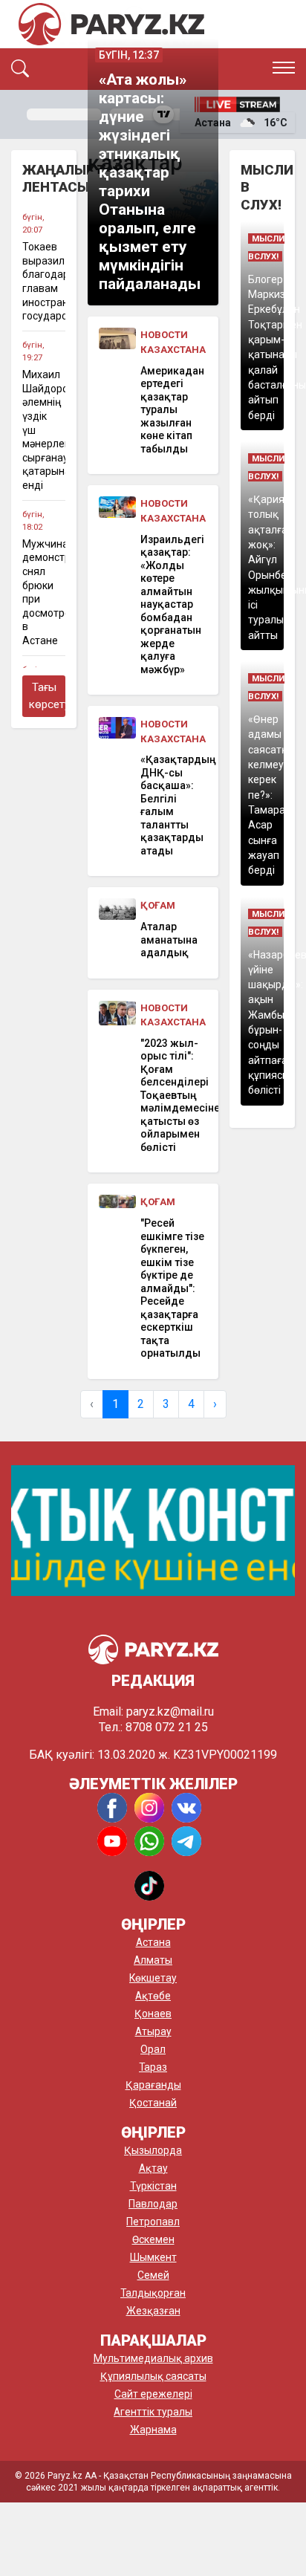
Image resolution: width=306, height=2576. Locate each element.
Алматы (153, 1960)
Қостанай (153, 2103)
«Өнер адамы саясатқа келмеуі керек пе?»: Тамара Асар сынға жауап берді (271, 795)
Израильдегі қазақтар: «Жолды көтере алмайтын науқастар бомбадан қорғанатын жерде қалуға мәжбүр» (172, 604)
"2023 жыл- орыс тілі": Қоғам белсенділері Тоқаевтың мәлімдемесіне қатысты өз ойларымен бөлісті (174, 1095)
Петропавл (153, 2222)
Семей (153, 2275)
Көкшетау (153, 1978)
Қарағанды (153, 2085)
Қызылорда (153, 2150)
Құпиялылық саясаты (153, 2376)
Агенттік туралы (153, 2412)
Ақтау (153, 2168)
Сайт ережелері (153, 2394)
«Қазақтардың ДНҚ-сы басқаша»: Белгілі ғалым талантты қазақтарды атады (174, 805)
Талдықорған (153, 2293)
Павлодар (153, 2204)
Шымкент (153, 2257)
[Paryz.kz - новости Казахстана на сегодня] (111, 24)
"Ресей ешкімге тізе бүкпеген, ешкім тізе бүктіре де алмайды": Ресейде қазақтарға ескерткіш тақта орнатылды (172, 1288)
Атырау (153, 2031)
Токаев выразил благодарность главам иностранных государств (44, 281)
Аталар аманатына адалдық (169, 940)
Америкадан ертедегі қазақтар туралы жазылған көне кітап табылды (172, 410)
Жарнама (153, 2430)
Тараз (153, 2067)
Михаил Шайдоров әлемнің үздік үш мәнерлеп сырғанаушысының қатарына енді (44, 430)
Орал (153, 2049)
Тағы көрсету (47, 696)
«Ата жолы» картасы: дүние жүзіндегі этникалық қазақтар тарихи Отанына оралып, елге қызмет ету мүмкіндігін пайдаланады (150, 182)
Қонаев (153, 2014)
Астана (153, 1942)
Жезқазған (153, 2311)
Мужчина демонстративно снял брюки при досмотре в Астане (44, 592)
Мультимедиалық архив (153, 2358)
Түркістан (153, 2186)
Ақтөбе (153, 1996)
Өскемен (153, 2239)
